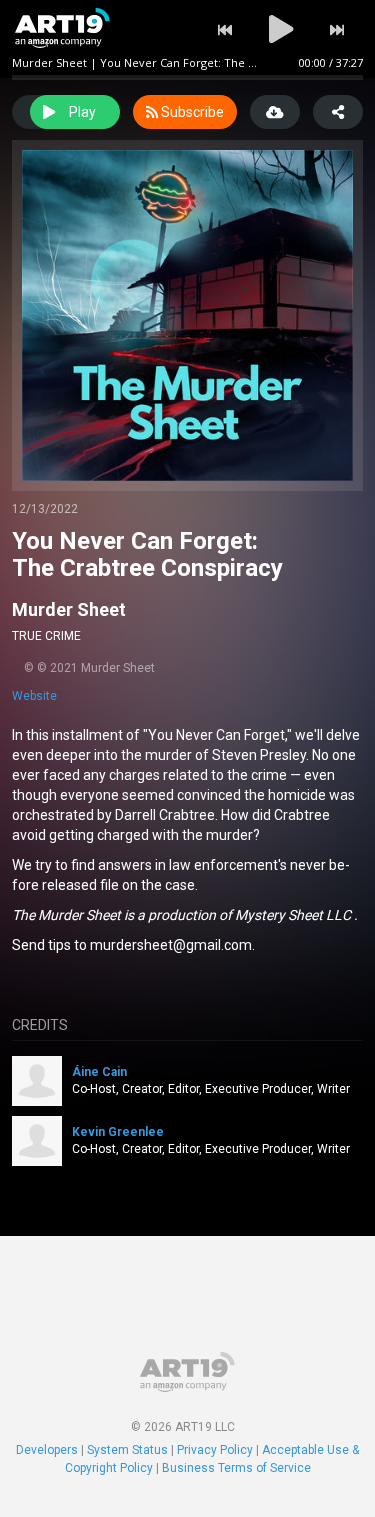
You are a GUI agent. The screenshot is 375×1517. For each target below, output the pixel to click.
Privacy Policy (215, 1450)
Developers (47, 1450)
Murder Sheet (69, 609)
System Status (127, 1450)
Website (34, 696)
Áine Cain (99, 1072)
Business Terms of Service (236, 1468)
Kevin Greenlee (118, 1132)
